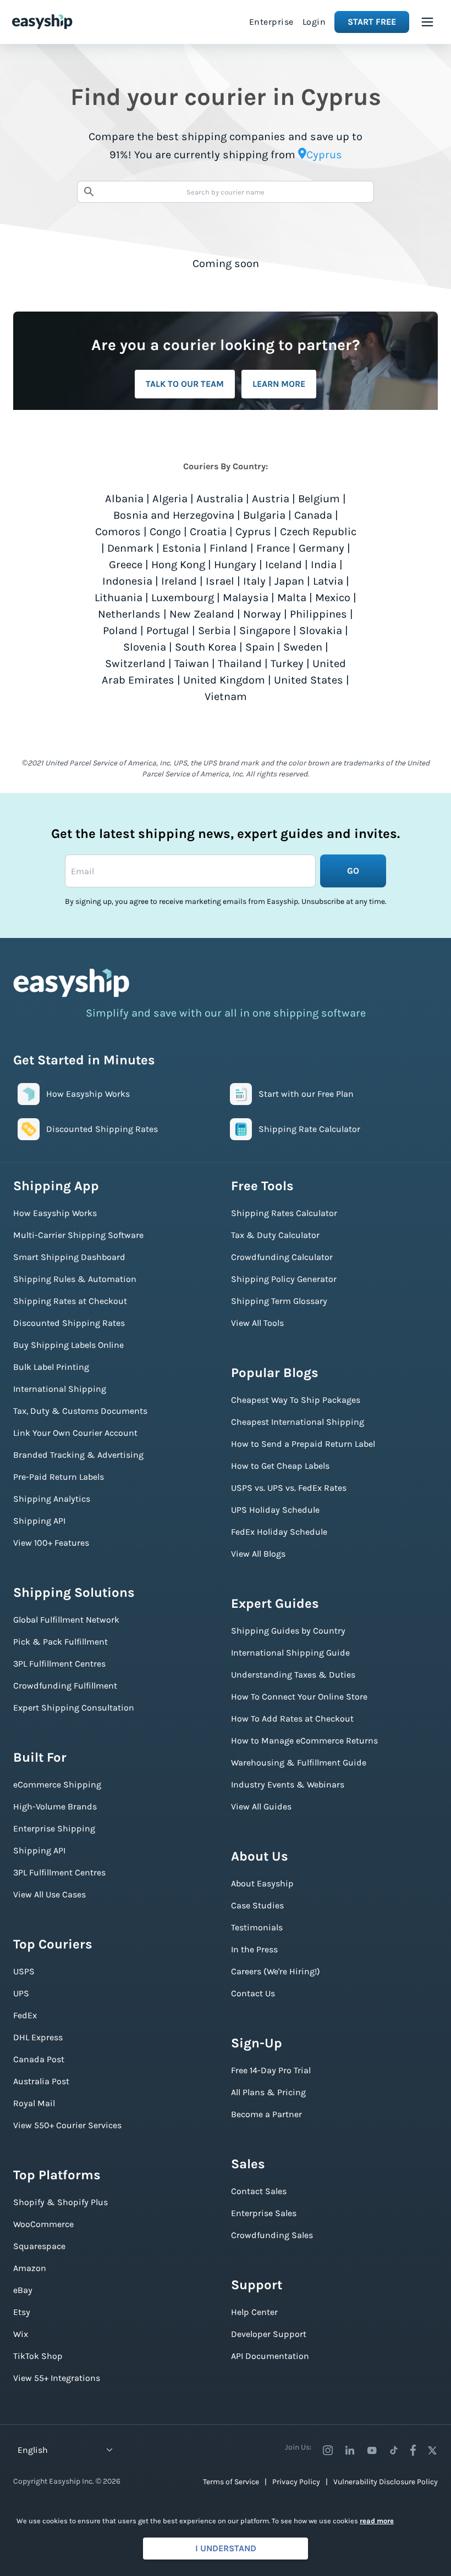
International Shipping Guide (290, 1653)
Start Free (372, 22)
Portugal (168, 631)
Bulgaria (264, 515)
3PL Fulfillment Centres (59, 1664)
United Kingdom (224, 680)
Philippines (318, 614)
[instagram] (328, 2450)
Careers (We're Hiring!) (276, 1971)
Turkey (287, 664)
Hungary (235, 565)
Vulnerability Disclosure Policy (386, 2482)
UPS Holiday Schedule (275, 1510)
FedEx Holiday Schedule (279, 1532)
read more (377, 2521)
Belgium (319, 499)
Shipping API (39, 1521)
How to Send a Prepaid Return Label (303, 1444)
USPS (24, 1971)
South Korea (206, 647)
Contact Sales (259, 2191)
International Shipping (60, 1389)
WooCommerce (43, 2224)
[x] (432, 2450)
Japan (289, 581)
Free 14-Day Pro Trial (271, 2070)
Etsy (22, 2312)
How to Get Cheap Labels (280, 1466)
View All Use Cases (50, 1894)
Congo (165, 532)
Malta (292, 598)
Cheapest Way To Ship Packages (296, 1400)
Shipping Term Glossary (279, 1301)
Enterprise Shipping (54, 1828)
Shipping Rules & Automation (75, 1279)
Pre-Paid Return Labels (59, 1477)
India (324, 565)
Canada (313, 515)
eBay (23, 2290)
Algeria (170, 499)
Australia (220, 499)
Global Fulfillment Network (66, 1620)
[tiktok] (394, 2450)
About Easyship (262, 1883)
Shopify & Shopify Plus (61, 2202)
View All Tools (257, 1323)
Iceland (284, 565)
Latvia (328, 581)
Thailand (240, 664)
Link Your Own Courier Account (75, 1433)
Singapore (265, 631)
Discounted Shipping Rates (69, 1323)
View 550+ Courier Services (67, 2125)
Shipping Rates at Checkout (70, 1301)
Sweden (303, 647)
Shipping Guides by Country (288, 1631)
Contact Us (253, 1993)
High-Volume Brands (55, 1806)
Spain (260, 647)
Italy (254, 581)
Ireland (179, 581)
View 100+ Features (51, 1543)
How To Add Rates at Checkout (292, 1719)
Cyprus (253, 532)
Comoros (118, 532)
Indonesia (127, 581)
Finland (229, 548)
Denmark (130, 548)
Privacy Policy (296, 2482)
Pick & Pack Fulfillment (61, 1642)
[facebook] (413, 2450)
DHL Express (38, 2037)
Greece (126, 565)
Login (314, 22)
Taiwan (192, 664)
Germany (321, 548)
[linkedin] (350, 2450)
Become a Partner (266, 2114)
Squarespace (39, 2246)
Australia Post (41, 2081)
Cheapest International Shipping (298, 1422)
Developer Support (269, 2334)
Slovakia (321, 631)
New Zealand (202, 614)
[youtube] (372, 2450)
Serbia (214, 631)
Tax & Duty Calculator (275, 1235)
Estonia (182, 548)
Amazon (30, 2268)
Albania (124, 499)
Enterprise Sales (264, 2213)
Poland (120, 631)
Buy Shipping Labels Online (68, 1345)
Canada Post (39, 2059)
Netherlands (129, 614)
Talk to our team (185, 384)
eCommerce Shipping (57, 1784)
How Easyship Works (55, 1213)
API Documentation (270, 2356)
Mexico (333, 598)
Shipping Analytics (52, 1499)
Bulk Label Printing (51, 1367)
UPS (21, 1993)
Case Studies (257, 1905)
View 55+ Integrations (57, 2378)
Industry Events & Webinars (288, 1784)
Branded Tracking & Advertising (78, 1455)
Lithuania (119, 598)
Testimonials (257, 1927)
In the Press (254, 1949)
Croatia (208, 532)
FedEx (25, 2015)
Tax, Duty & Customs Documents (80, 1411)
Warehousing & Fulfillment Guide (299, 1762)
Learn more (279, 384)
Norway (262, 614)
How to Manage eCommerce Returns (304, 1741)
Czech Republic (318, 532)
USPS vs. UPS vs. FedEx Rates (289, 1488)
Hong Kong (178, 565)
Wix (21, 2334)
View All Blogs (258, 1554)
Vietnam (226, 696)
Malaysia (246, 598)
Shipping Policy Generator (284, 1279)
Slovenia (145, 647)
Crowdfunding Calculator (282, 1257)
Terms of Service (231, 2482)
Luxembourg (183, 598)
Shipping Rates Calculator (284, 1213)
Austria (271, 499)
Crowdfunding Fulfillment (65, 1686)
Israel (220, 581)
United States (309, 680)
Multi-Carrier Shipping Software (78, 1235)
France (273, 548)
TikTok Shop (38, 2356)
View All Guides (261, 1806)
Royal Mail (34, 2103)
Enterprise (271, 22)
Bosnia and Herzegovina (174, 515)
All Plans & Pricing (268, 2092)
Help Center (254, 2312)
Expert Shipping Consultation (74, 1708)
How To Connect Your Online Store (299, 1697)
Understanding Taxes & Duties (293, 1675)
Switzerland (135, 664)
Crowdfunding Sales (272, 2235)
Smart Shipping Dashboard (69, 1257)
